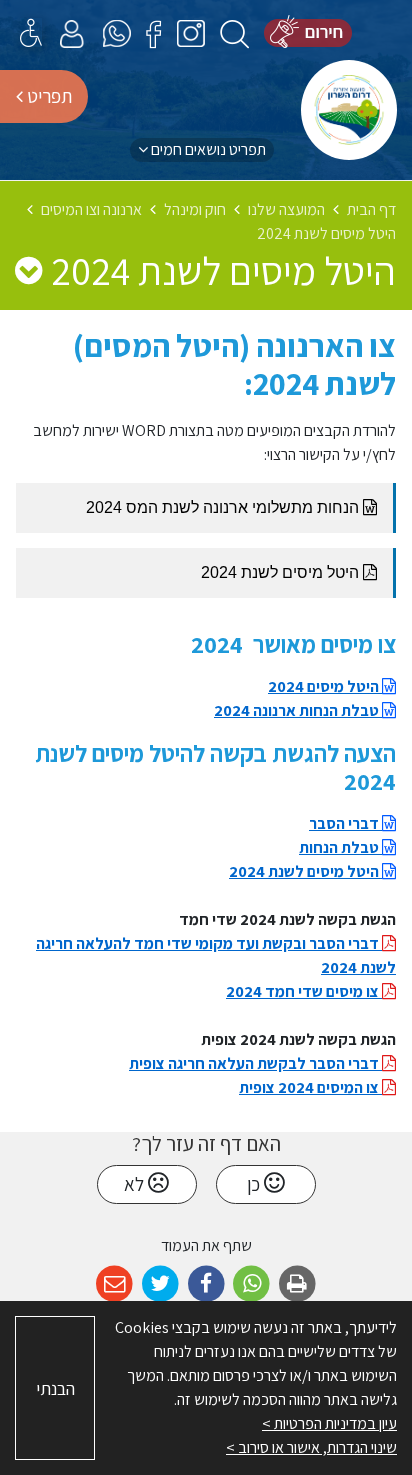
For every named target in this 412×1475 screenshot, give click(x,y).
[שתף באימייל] (114, 1284)
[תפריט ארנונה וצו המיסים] (28, 270)
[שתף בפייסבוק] (206, 1284)
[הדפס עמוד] (297, 1284)
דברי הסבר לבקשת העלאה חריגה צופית (255, 1063)
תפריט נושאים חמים (207, 149)
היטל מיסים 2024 (325, 686)
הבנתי (55, 1388)
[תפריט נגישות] (31, 32)
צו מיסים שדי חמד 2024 (304, 991)
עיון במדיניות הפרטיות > (329, 1423)
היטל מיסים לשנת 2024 (305, 871)
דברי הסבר (345, 823)
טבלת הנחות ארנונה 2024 (298, 710)
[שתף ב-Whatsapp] (251, 1284)
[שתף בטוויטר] (160, 1284)
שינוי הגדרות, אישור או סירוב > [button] (311, 1447)
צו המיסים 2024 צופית (310, 1087)
